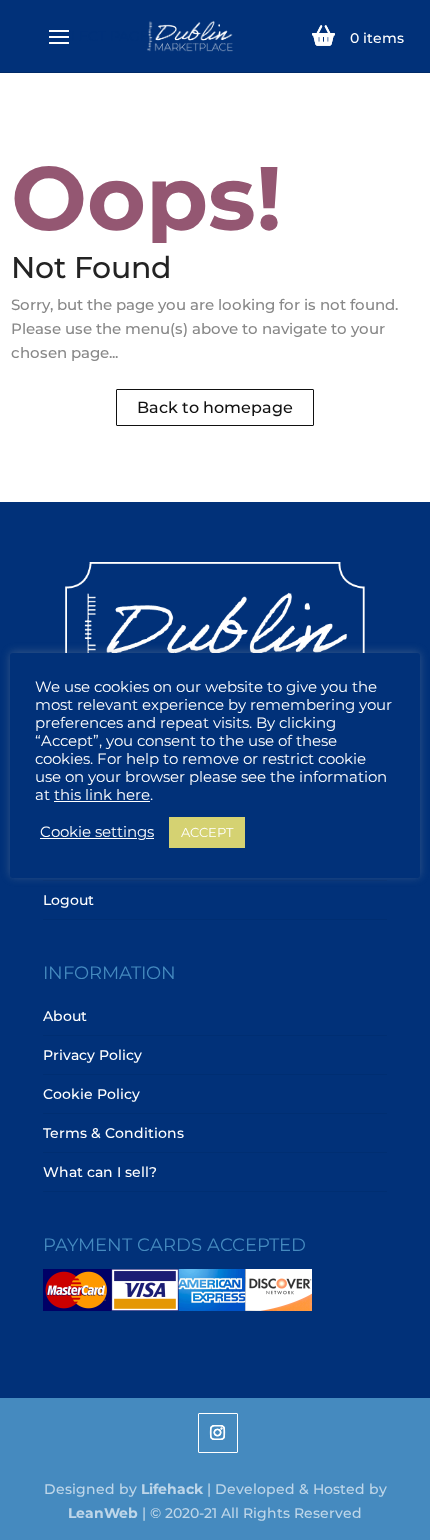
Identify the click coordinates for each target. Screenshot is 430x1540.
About (65, 1016)
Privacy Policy (92, 1055)
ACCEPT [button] (207, 832)
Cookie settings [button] (97, 832)
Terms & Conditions (113, 1133)
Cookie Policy (91, 1094)
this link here (102, 795)
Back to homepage (215, 407)
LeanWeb (103, 1513)
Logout (68, 900)
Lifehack (172, 1489)
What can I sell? (100, 1172)
